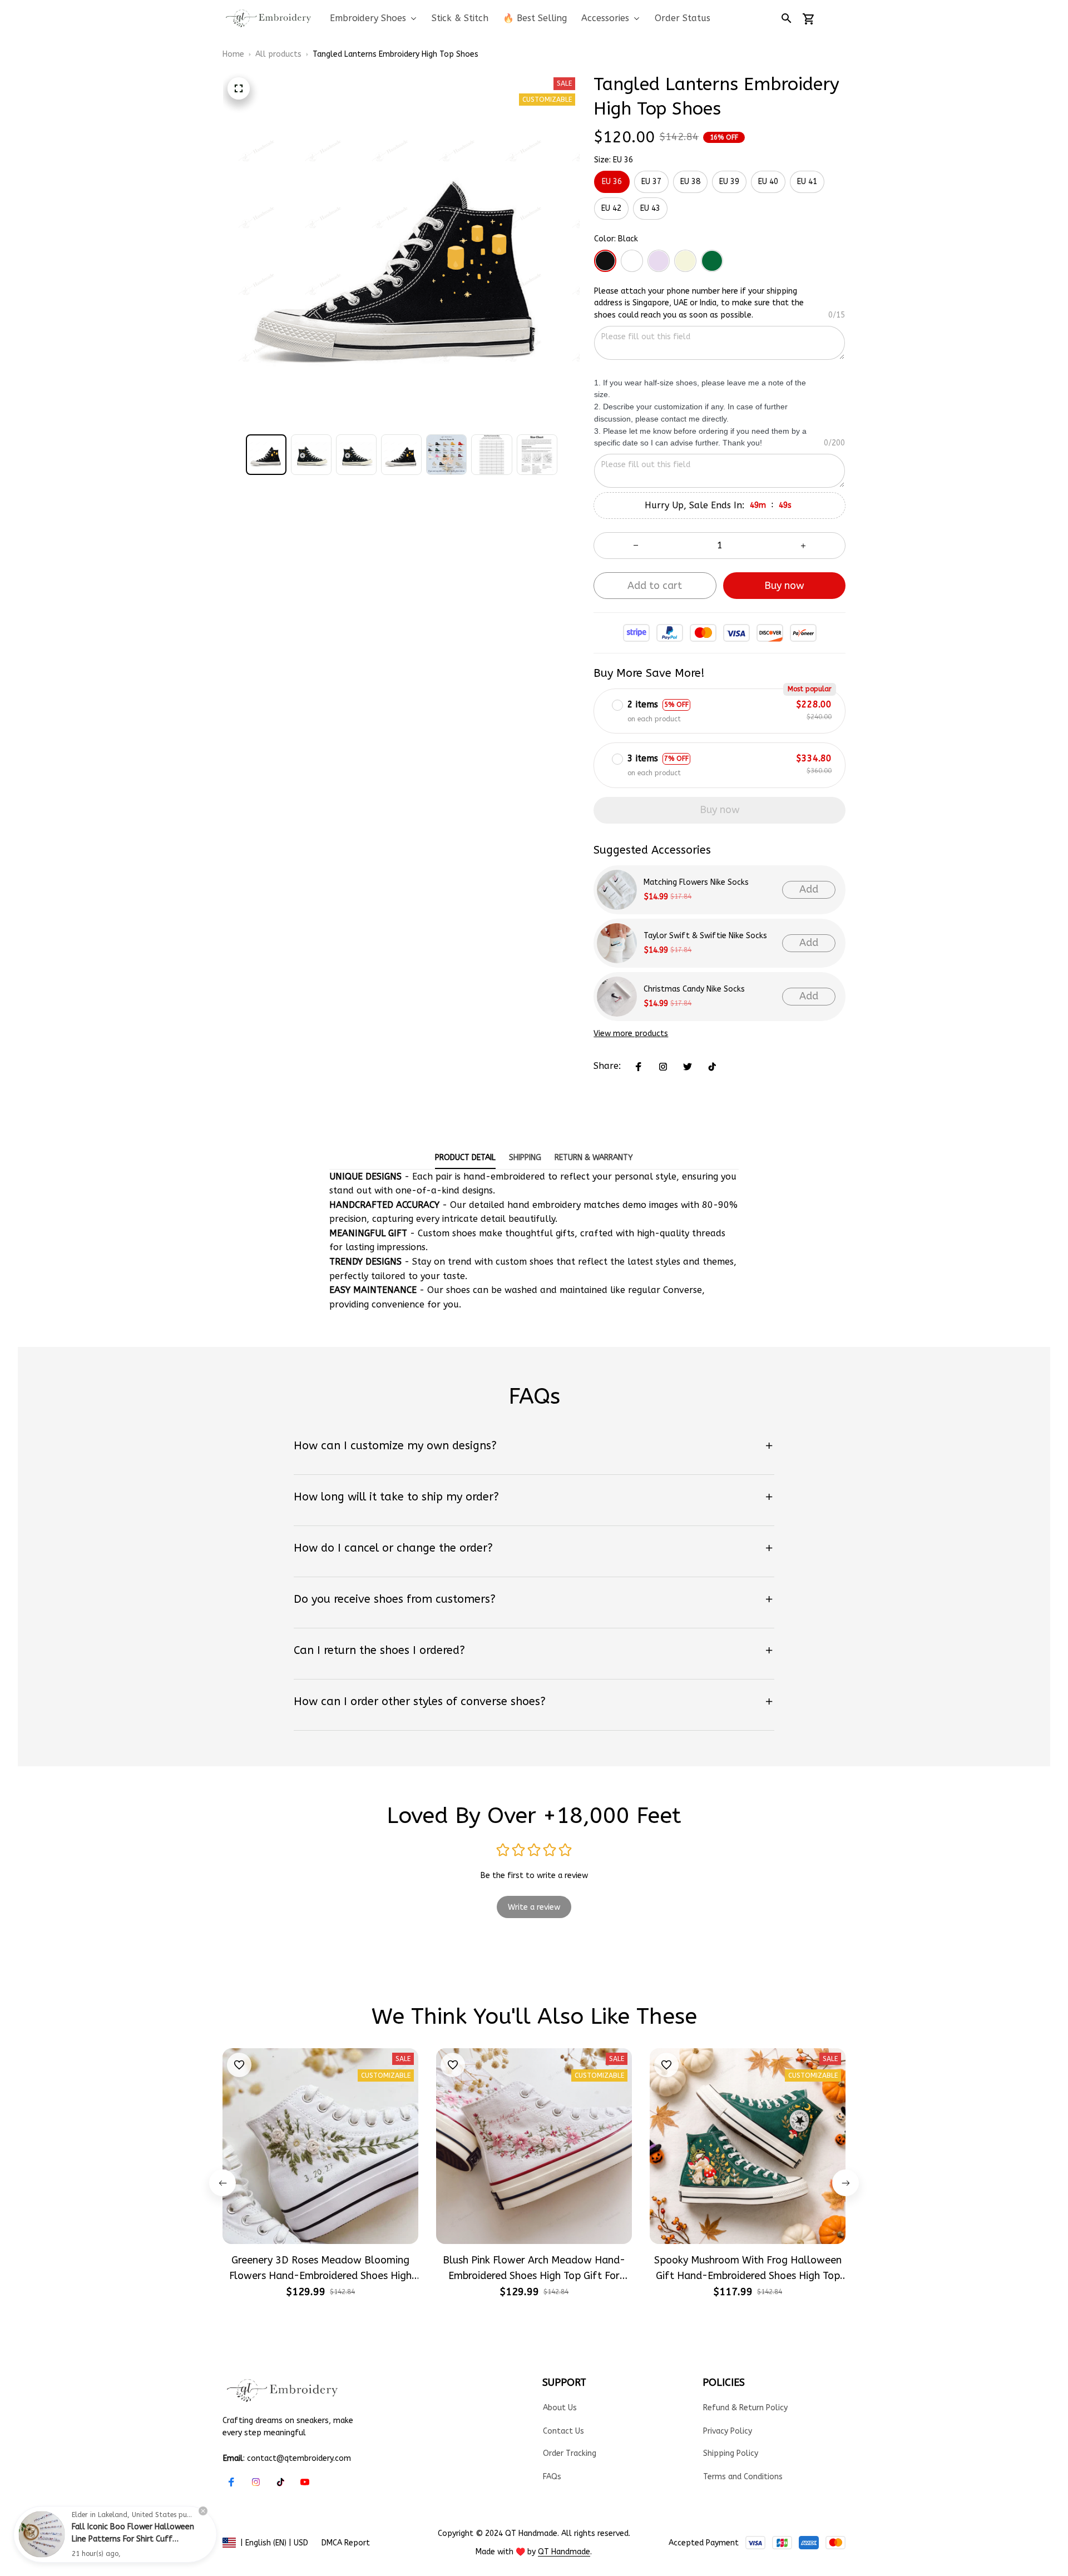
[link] (42, 2534)
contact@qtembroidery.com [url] (299, 2458)
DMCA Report (346, 2543)
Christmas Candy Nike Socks (694, 989)
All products (278, 54)
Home (233, 54)
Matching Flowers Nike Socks (696, 882)
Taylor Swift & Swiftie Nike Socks (705, 936)
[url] (564, 2552)
